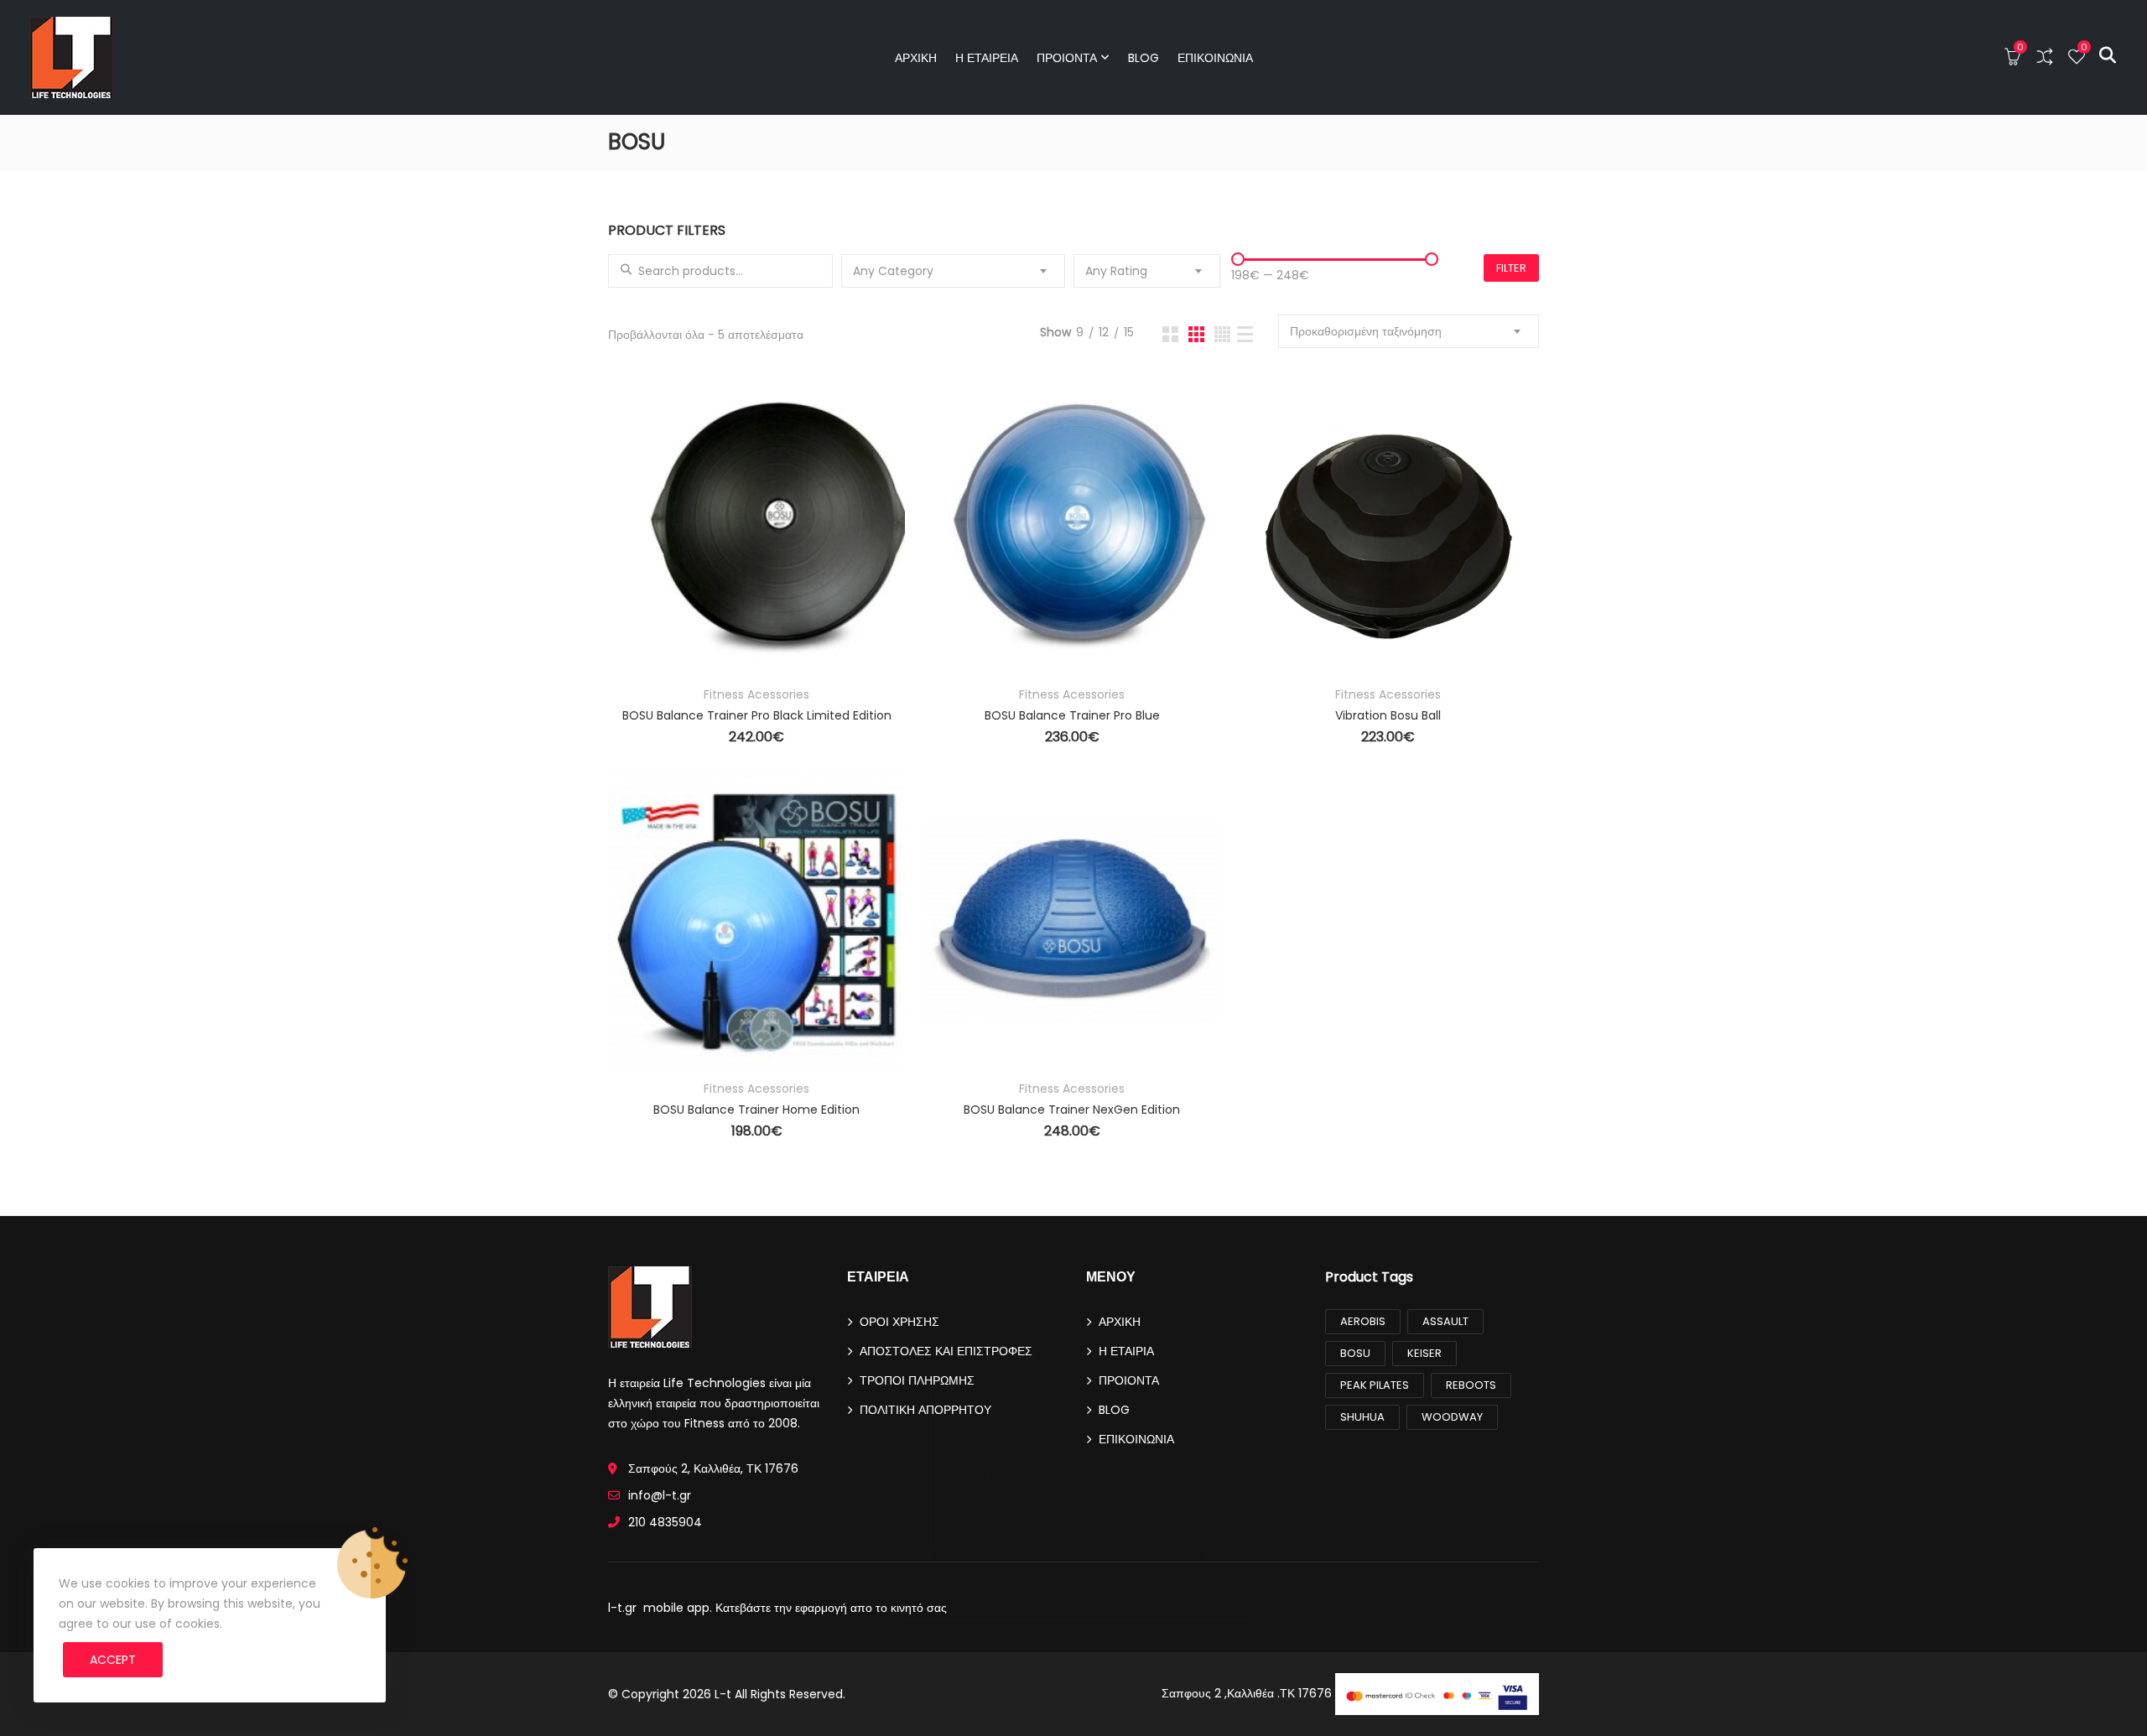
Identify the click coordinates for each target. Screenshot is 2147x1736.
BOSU (1355, 1353)
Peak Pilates (1375, 1385)
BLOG (1144, 58)
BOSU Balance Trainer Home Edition (756, 1110)
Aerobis (1363, 1321)
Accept (113, 1660)
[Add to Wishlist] (644, 534)
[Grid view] (1170, 334)
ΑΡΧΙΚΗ (916, 58)
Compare (644, 580)
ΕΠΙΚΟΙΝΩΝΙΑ (1215, 58)
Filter (1511, 268)
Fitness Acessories (756, 694)
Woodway (1452, 1417)
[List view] (1245, 334)
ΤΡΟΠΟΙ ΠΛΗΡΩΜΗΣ (917, 1380)
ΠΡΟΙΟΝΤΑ (1067, 58)
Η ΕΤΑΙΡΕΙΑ (987, 58)
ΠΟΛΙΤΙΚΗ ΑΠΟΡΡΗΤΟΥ (925, 1410)
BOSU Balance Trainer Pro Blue (1072, 715)
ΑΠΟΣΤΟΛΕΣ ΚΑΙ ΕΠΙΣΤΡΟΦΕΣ (946, 1351)
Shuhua (1362, 1417)
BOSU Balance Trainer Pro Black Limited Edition (757, 715)
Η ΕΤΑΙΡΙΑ (1126, 1351)
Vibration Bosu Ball (1388, 715)
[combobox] (954, 271)
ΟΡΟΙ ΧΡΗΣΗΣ (899, 1322)
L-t (723, 1694)
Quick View (644, 626)
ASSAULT (1445, 1321)
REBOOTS (1471, 1385)
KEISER (1424, 1353)
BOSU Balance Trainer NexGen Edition (1072, 1110)
